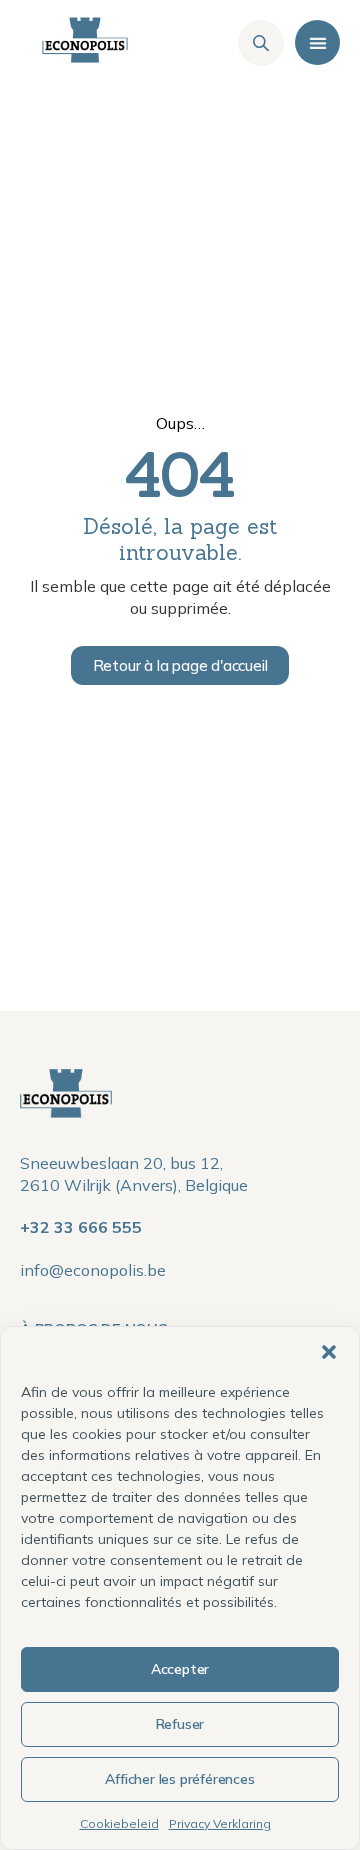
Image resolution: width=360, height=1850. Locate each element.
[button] (329, 1352)
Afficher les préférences (179, 1779)
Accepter (180, 1669)
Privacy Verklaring (220, 1823)
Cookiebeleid (119, 1823)
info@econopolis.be (93, 1270)
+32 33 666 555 (81, 1227)
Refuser (180, 1724)
